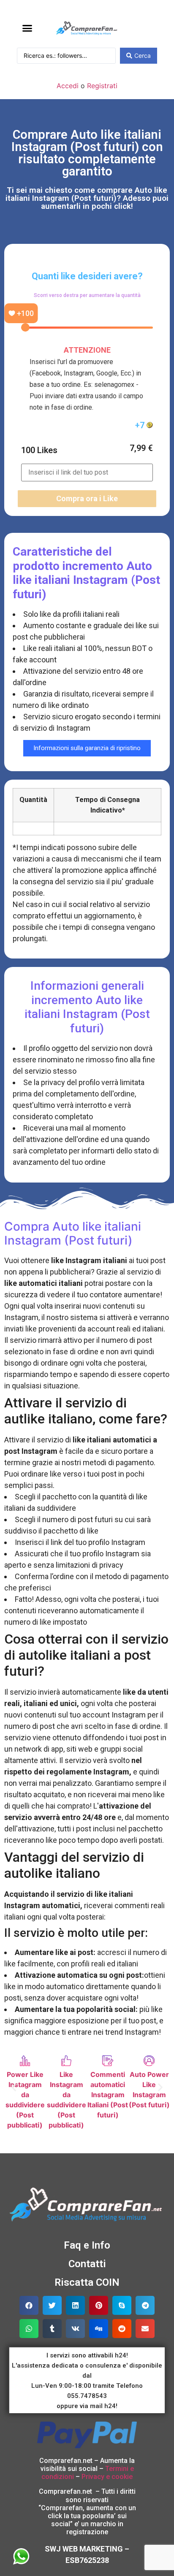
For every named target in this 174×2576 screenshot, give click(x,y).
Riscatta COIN (87, 2282)
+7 (141, 425)
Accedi (68, 86)
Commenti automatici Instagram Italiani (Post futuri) (108, 2095)
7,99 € (141, 448)
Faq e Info (87, 2245)
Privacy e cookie (107, 2477)
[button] (27, 28)
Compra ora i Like (87, 498)
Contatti (87, 2264)
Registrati (102, 86)
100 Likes (39, 450)
